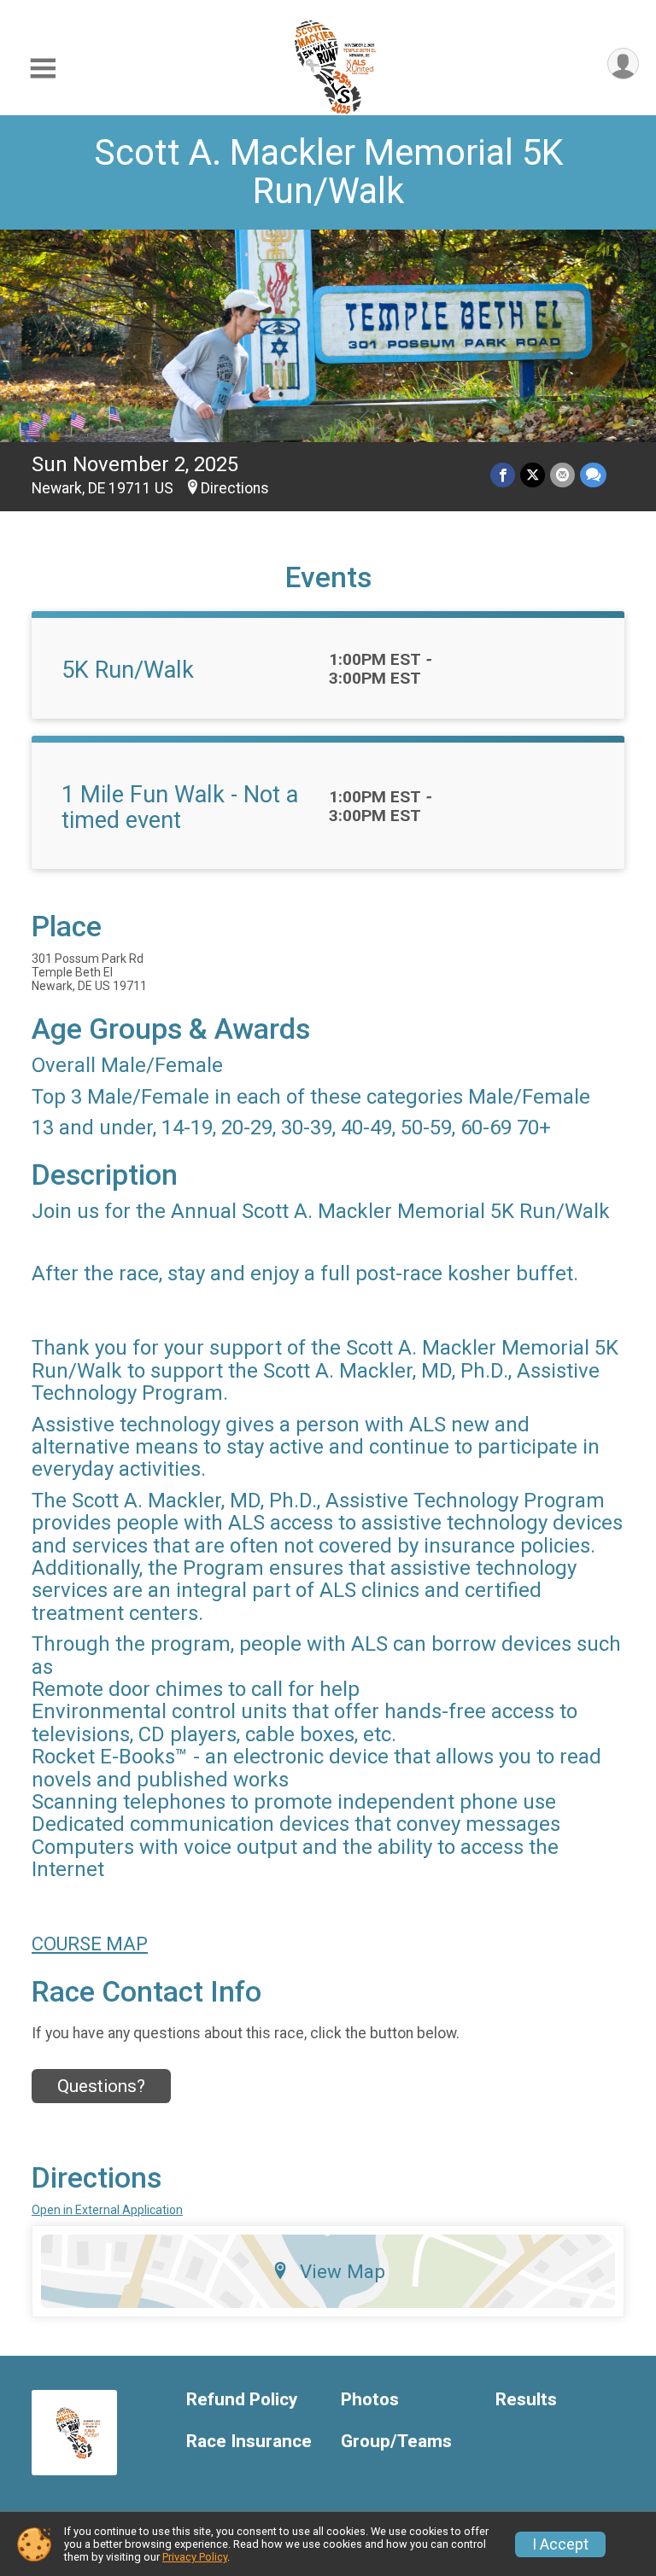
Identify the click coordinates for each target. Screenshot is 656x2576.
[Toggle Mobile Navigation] (43, 69)
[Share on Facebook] (503, 475)
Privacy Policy (195, 2557)
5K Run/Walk (128, 670)
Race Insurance (249, 2442)
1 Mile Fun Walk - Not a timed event (180, 807)
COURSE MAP (90, 1944)
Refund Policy (242, 2400)
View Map (343, 2271)
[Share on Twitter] (533, 475)
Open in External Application (107, 2210)
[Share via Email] (562, 475)
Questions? (101, 2086)
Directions (235, 488)
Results (526, 2400)
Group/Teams (396, 2442)
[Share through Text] (593, 475)
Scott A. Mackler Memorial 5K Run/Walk (328, 172)
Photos (370, 2400)
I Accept (560, 2544)
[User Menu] (623, 64)
